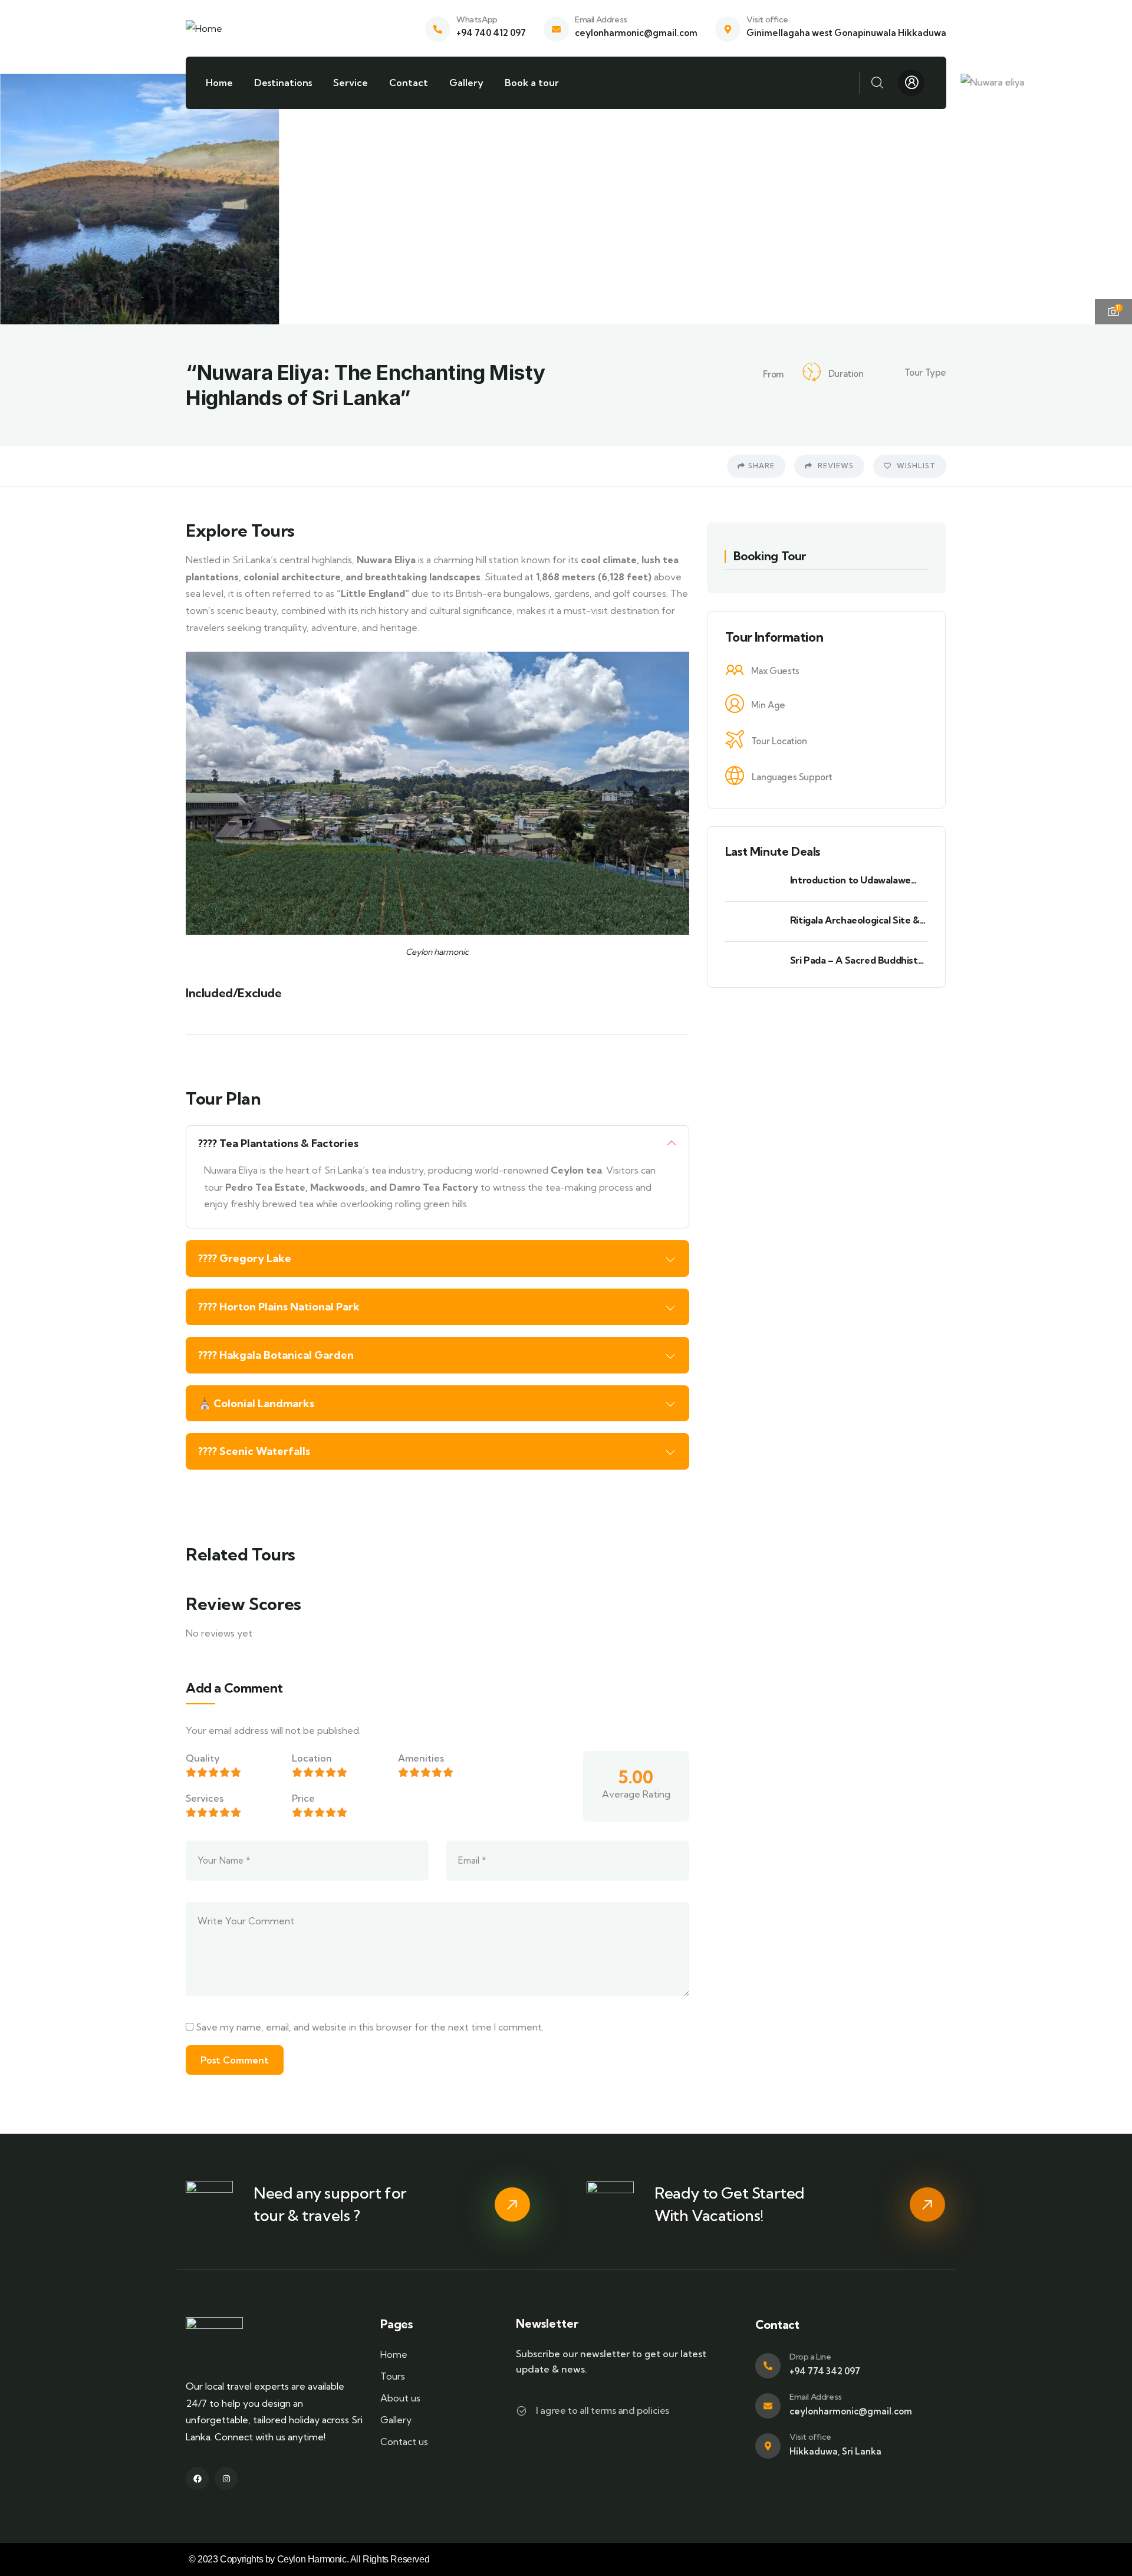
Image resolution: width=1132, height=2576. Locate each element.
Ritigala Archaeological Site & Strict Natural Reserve (855, 920)
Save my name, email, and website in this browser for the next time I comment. (370, 2027)
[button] (1113, 197)
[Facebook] (197, 2478)
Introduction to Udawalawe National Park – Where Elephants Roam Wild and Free (857, 880)
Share (761, 466)
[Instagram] (226, 2478)
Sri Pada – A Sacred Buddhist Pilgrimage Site (854, 960)
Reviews (835, 466)
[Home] (204, 29)
